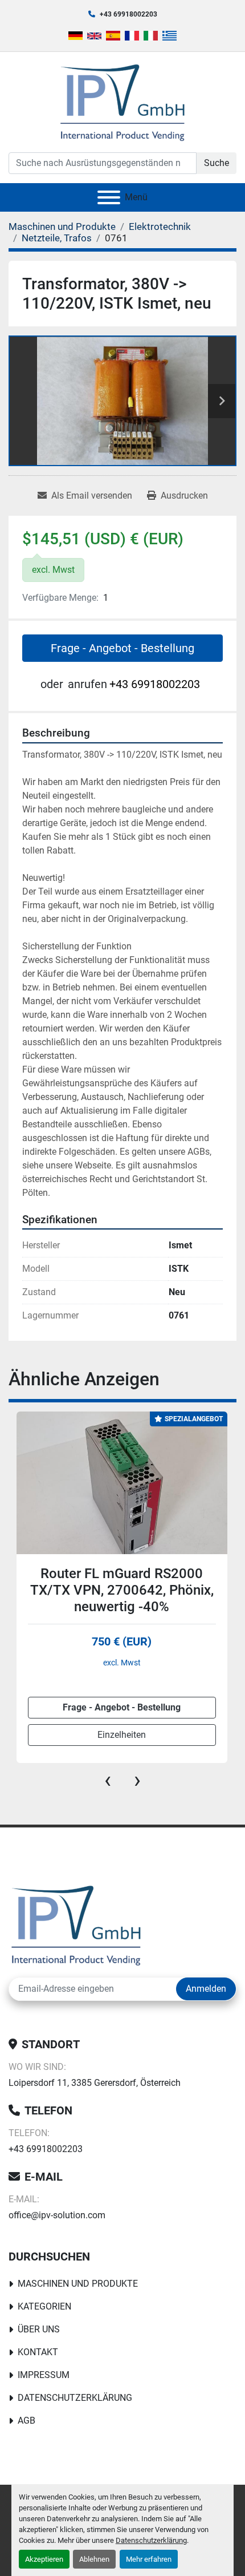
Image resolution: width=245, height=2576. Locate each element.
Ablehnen (94, 2559)
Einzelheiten (122, 1735)
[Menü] (109, 197)
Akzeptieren (44, 2559)
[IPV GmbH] (76, 1924)
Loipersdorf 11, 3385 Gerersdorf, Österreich (95, 2083)
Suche (217, 163)
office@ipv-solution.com (57, 2215)
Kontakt (38, 2352)
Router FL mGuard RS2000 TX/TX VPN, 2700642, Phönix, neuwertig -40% (122, 1590)
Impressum (44, 2375)
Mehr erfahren (149, 2559)
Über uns (39, 2329)
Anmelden (206, 1989)
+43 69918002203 (128, 14)
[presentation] (108, 1780)
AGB (26, 2421)
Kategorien (44, 2306)
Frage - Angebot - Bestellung (122, 648)
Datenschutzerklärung (151, 2540)
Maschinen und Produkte (78, 2284)
